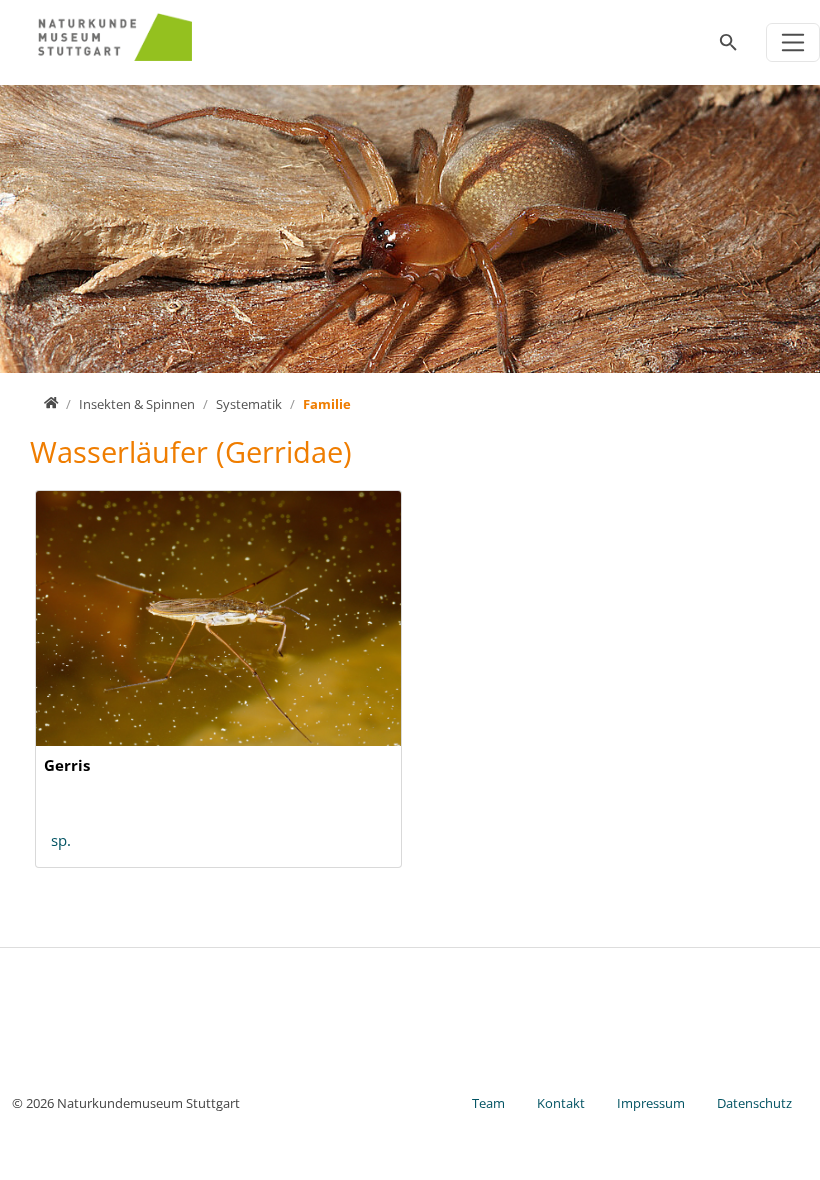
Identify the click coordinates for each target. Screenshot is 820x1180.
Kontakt (561, 1103)
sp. (61, 840)
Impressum (651, 1103)
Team (488, 1103)
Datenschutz (754, 1103)
